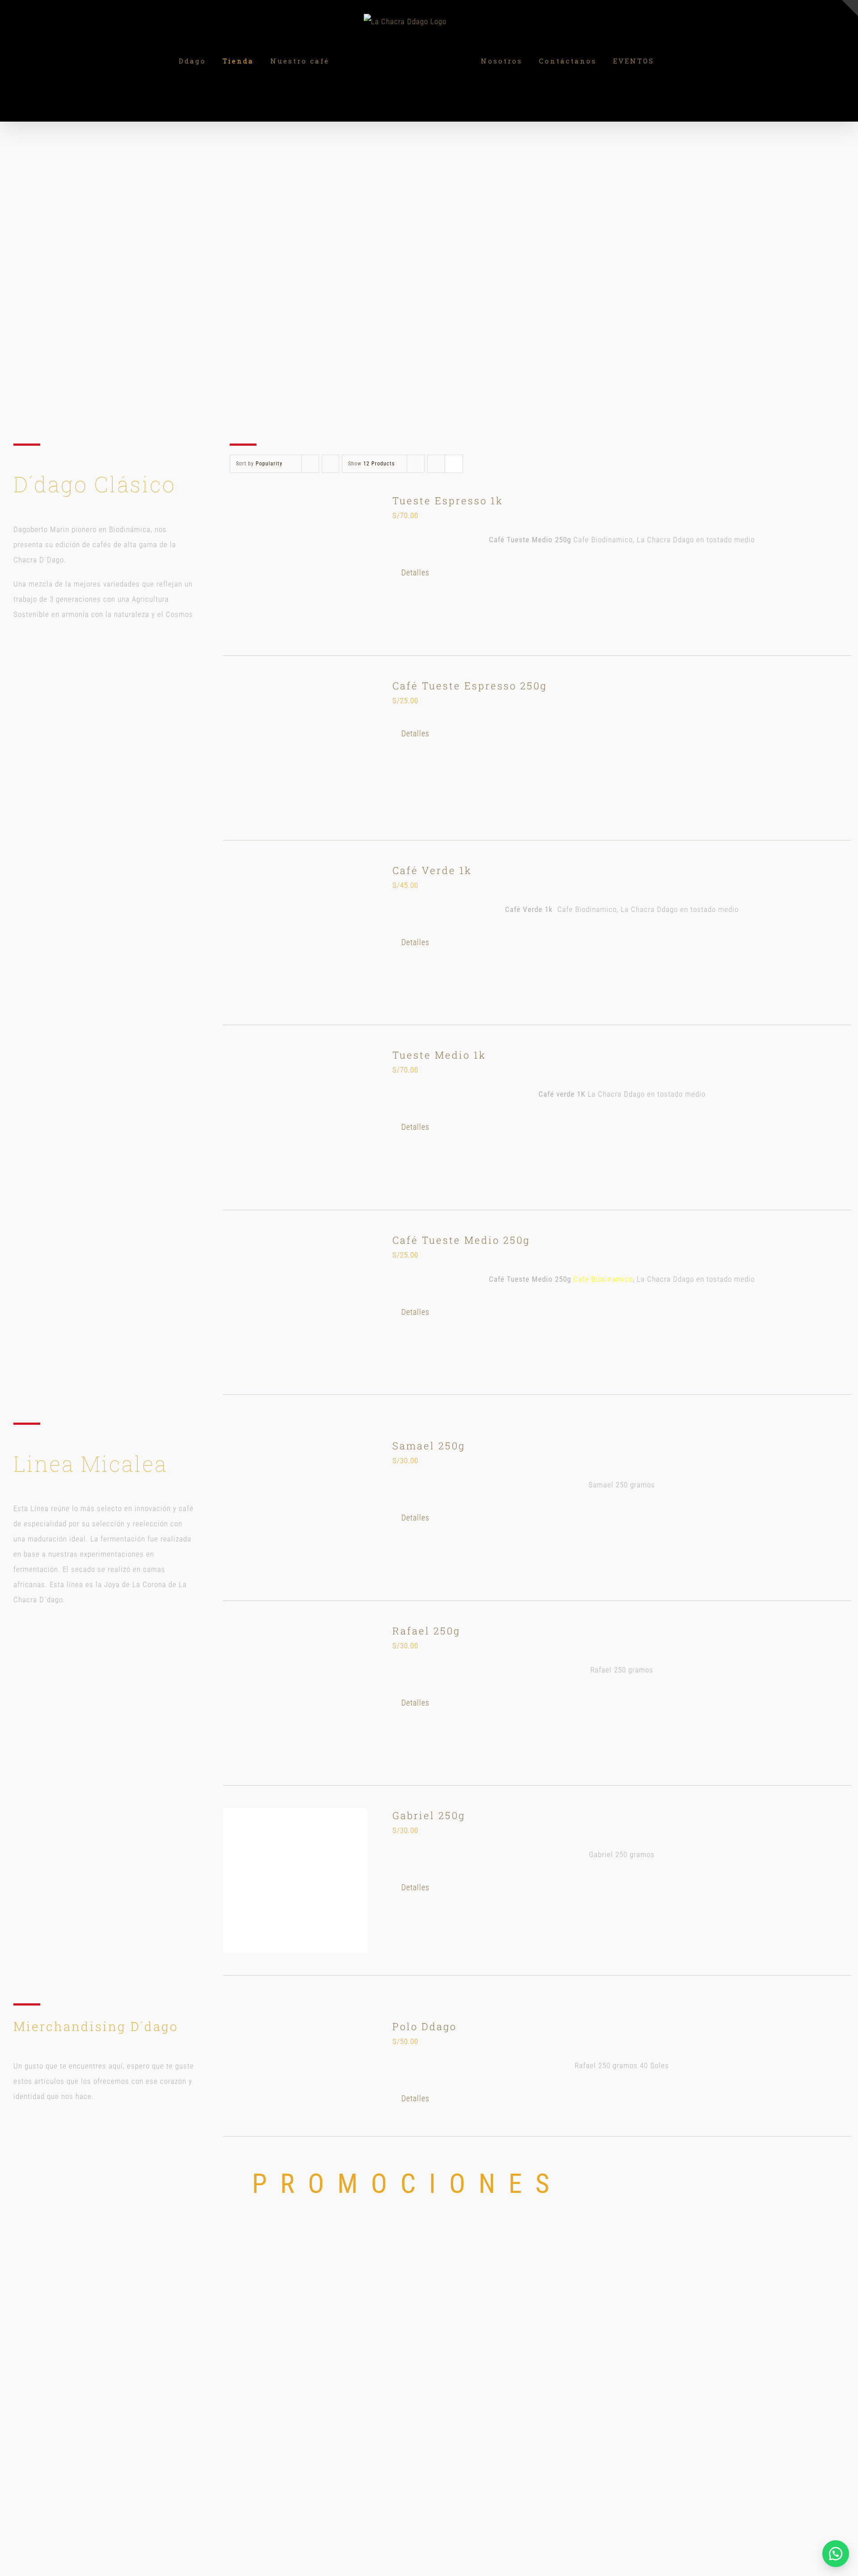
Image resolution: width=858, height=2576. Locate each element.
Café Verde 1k (432, 870)
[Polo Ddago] (295, 2067)
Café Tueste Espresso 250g (470, 686)
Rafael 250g (426, 1631)
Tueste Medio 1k (439, 1055)
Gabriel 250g (429, 1815)
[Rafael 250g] (295, 1693)
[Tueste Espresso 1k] (295, 563)
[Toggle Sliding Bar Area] (850, 8)
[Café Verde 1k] (295, 933)
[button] (836, 2554)
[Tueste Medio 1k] (295, 1117)
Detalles (415, 572)
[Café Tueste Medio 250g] (295, 1303)
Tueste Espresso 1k (448, 500)
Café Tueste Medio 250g (461, 1240)
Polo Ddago (425, 2026)
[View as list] (454, 464)
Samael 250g (429, 1446)
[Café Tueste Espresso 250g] (295, 748)
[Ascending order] (330, 464)
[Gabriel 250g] (295, 1880)
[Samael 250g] (295, 1508)
